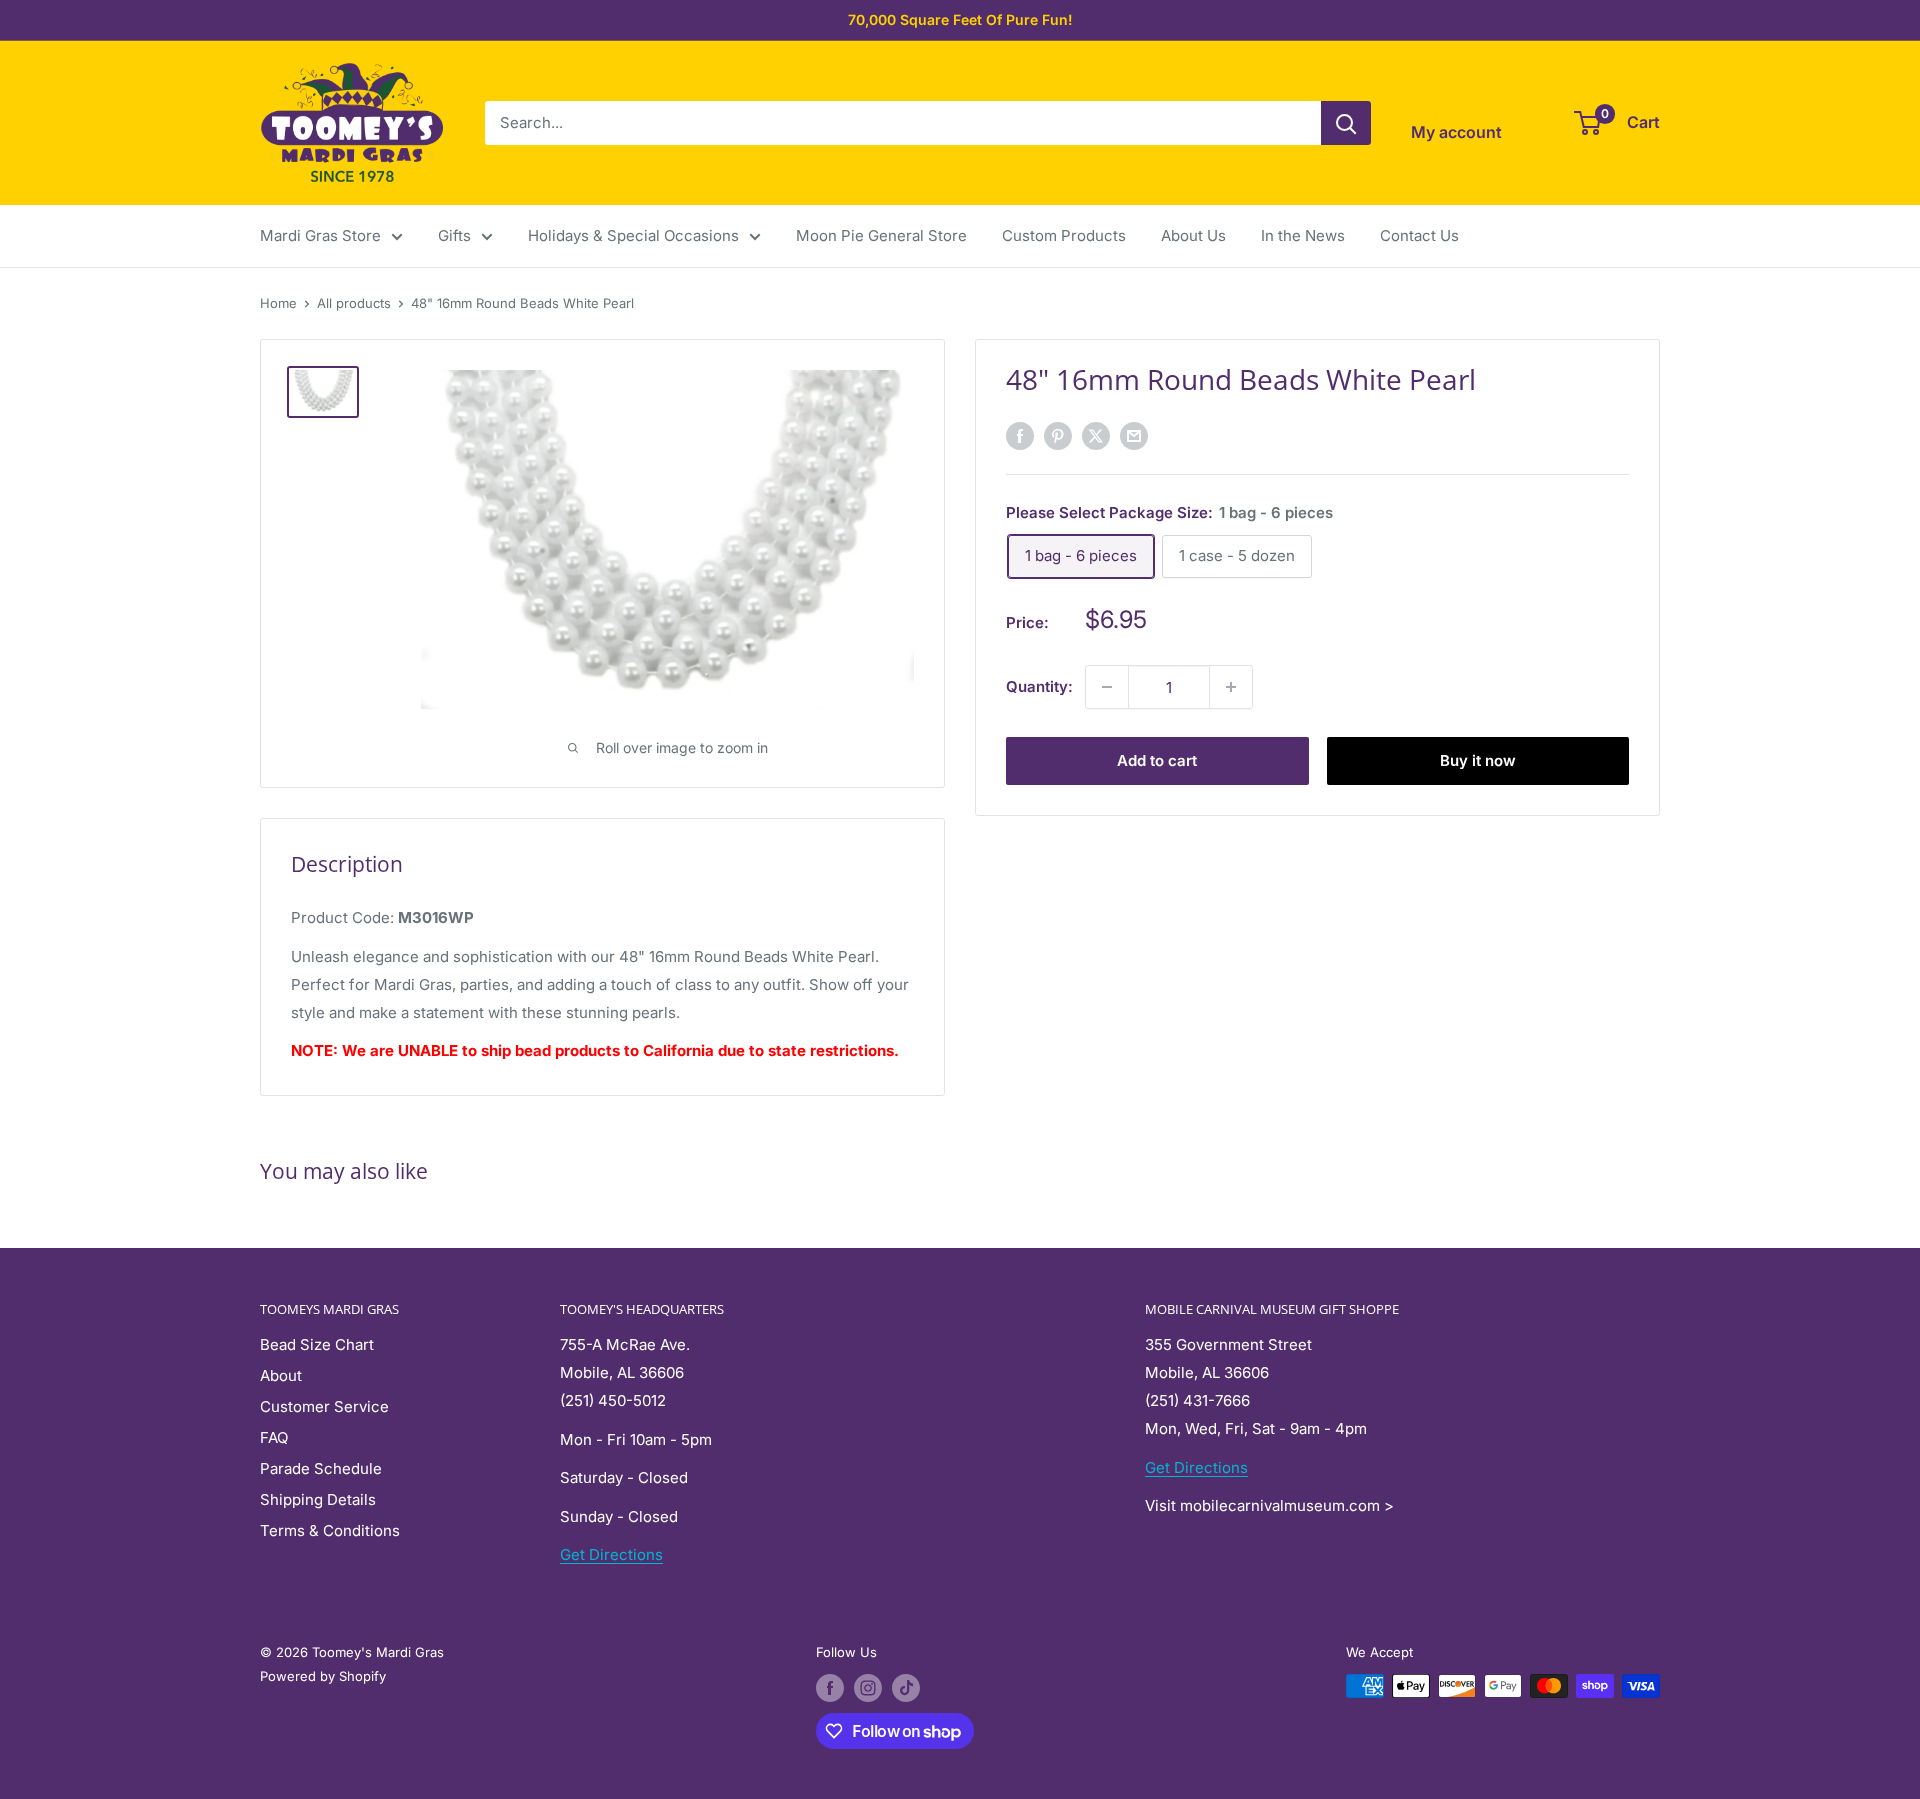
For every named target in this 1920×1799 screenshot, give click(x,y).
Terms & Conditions (330, 1530)
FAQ (274, 1437)
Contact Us (1419, 235)
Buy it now (1478, 760)
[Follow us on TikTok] (906, 1688)
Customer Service (324, 1406)
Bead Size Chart (317, 1344)
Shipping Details (318, 1499)
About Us (1193, 235)
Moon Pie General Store (881, 235)
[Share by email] (1134, 435)
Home (278, 303)
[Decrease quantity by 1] (1107, 687)
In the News (1303, 235)
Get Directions (611, 1554)
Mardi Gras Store (320, 235)
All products (354, 303)
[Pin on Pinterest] (1058, 435)
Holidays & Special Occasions (633, 235)
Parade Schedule (321, 1468)
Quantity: (1039, 686)
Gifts (454, 235)
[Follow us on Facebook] (830, 1688)
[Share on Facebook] (1020, 435)
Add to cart (1157, 760)
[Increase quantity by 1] (1231, 687)
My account (1456, 132)
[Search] (1346, 123)
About (281, 1375)
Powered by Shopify (323, 1676)
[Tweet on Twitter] (1096, 435)
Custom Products (1064, 235)
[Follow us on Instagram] (868, 1688)
